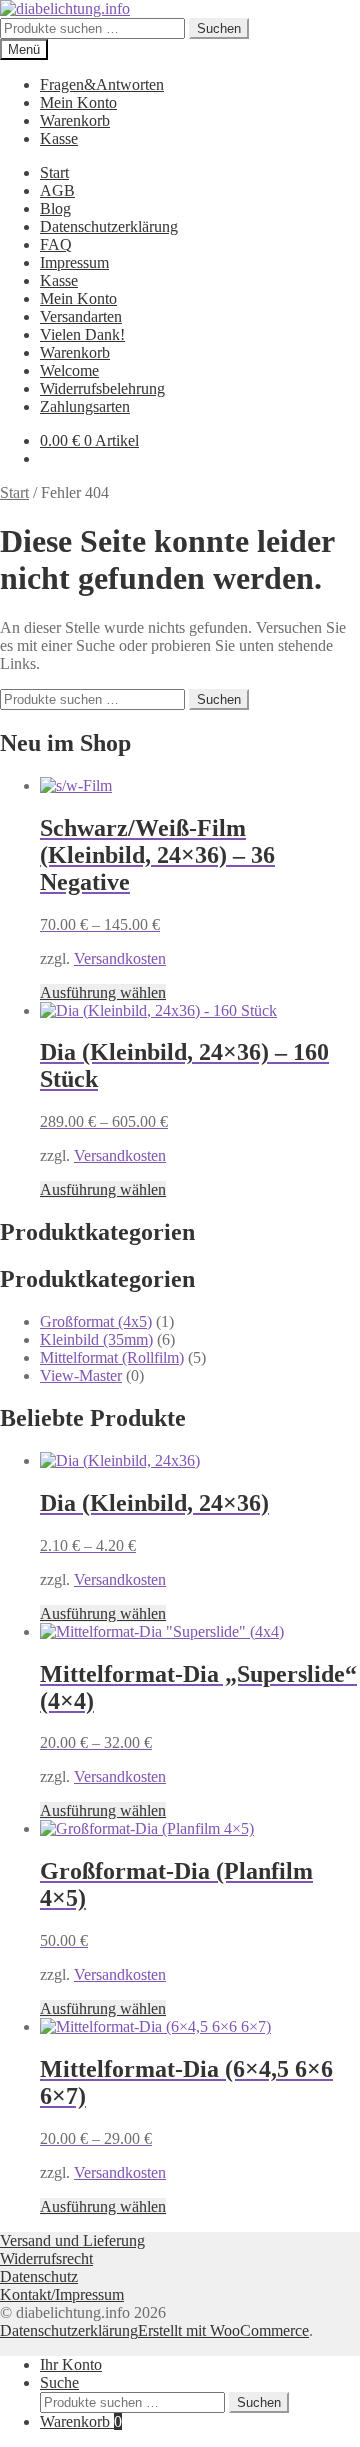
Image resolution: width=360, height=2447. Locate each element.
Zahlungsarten (85, 406)
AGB (57, 190)
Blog (55, 208)
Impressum (74, 262)
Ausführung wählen (103, 992)
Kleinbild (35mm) (96, 1339)
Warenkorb (75, 120)
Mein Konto (78, 102)
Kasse (59, 138)
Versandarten (81, 316)
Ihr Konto (71, 2364)
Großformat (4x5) (96, 1321)
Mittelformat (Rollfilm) (112, 1357)
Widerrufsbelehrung (102, 388)
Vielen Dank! (82, 334)
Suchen (219, 28)
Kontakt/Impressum (62, 2294)
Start (54, 172)
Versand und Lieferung (72, 2240)
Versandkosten (120, 958)
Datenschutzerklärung (109, 226)
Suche (59, 2382)
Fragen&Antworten (102, 84)
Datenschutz (39, 2276)
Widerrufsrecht (46, 2258)
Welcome (69, 370)
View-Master (81, 1375)
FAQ (56, 244)
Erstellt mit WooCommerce (223, 2330)
